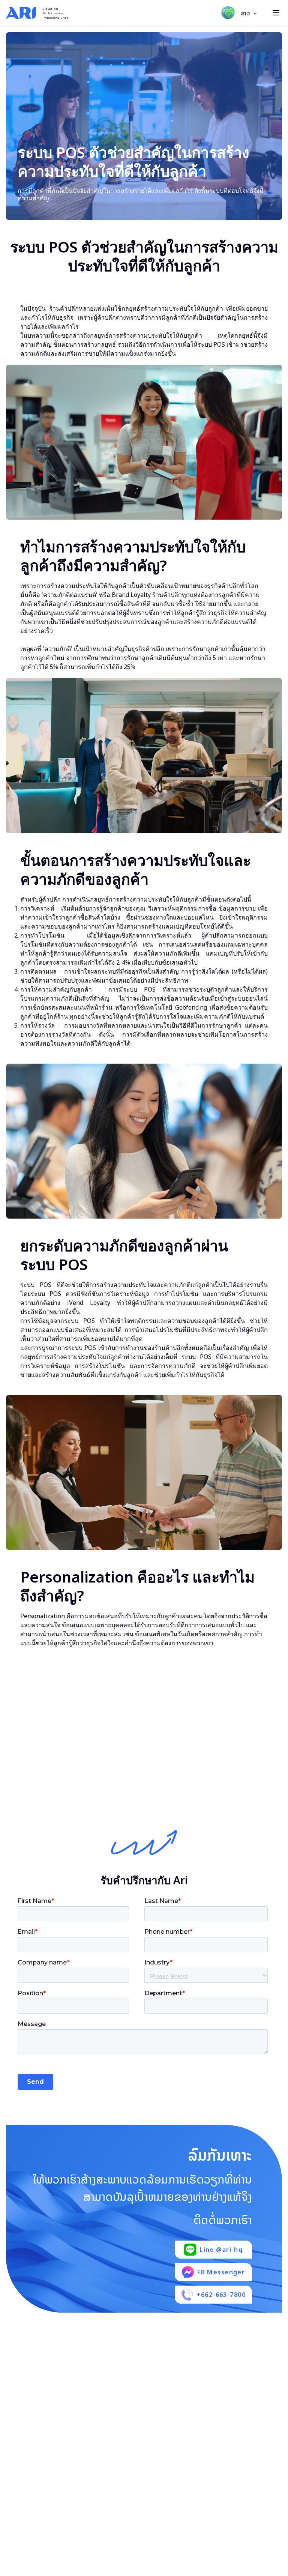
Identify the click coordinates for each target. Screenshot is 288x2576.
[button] (249, 14)
